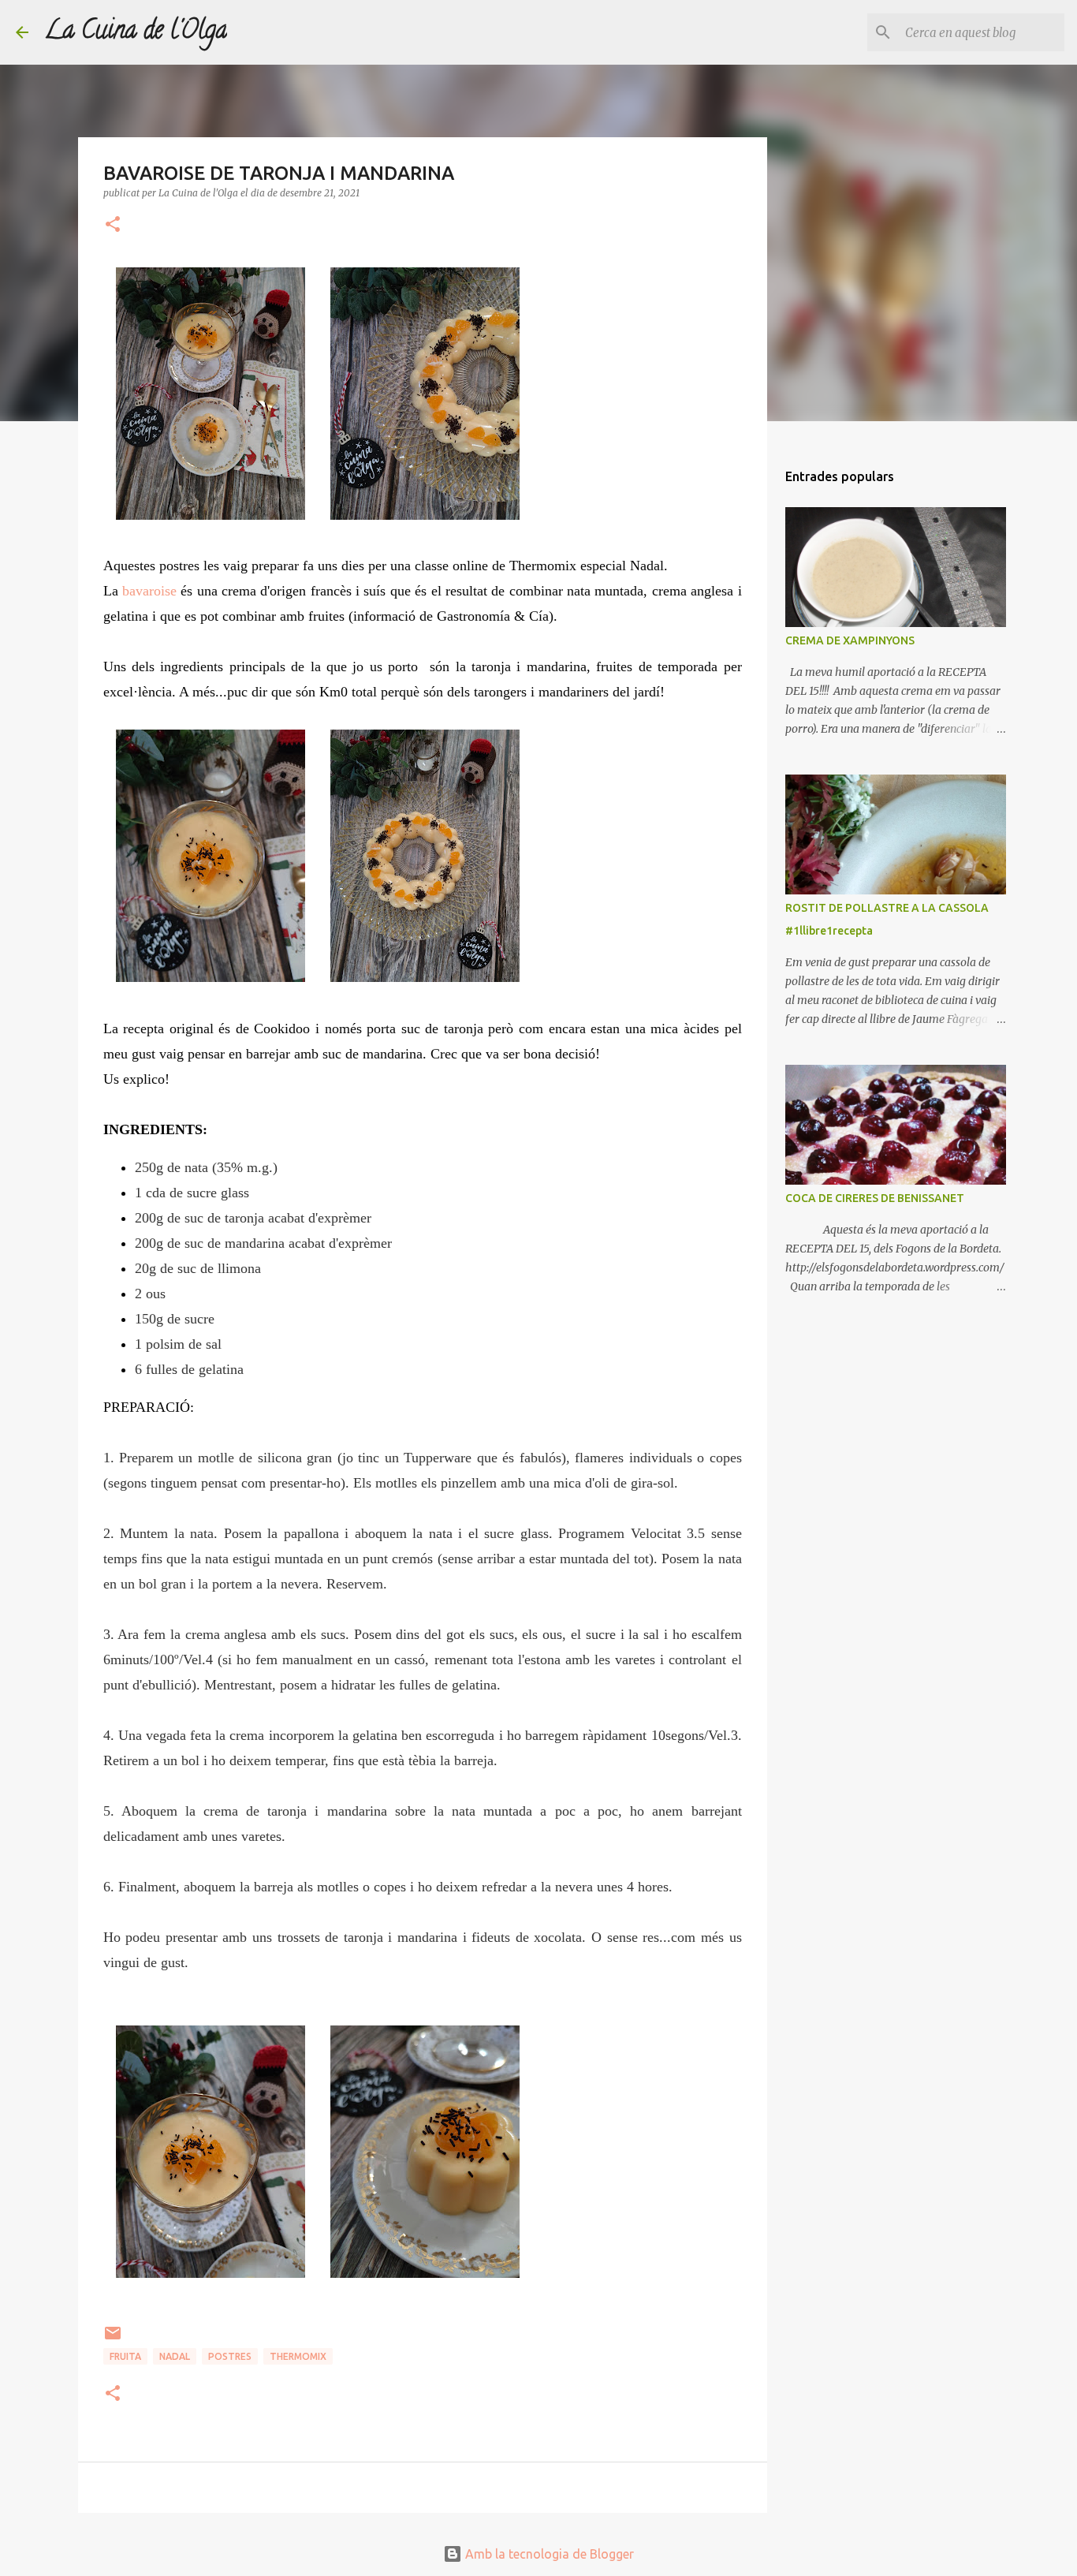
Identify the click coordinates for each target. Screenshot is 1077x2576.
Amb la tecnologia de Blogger (548, 2554)
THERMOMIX (298, 2356)
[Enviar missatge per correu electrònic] (113, 2339)
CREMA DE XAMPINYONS (850, 640)
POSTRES (230, 2356)
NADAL (175, 2356)
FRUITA (125, 2356)
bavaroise (149, 591)
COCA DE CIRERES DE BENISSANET (875, 1198)
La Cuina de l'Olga (136, 32)
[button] (113, 225)
